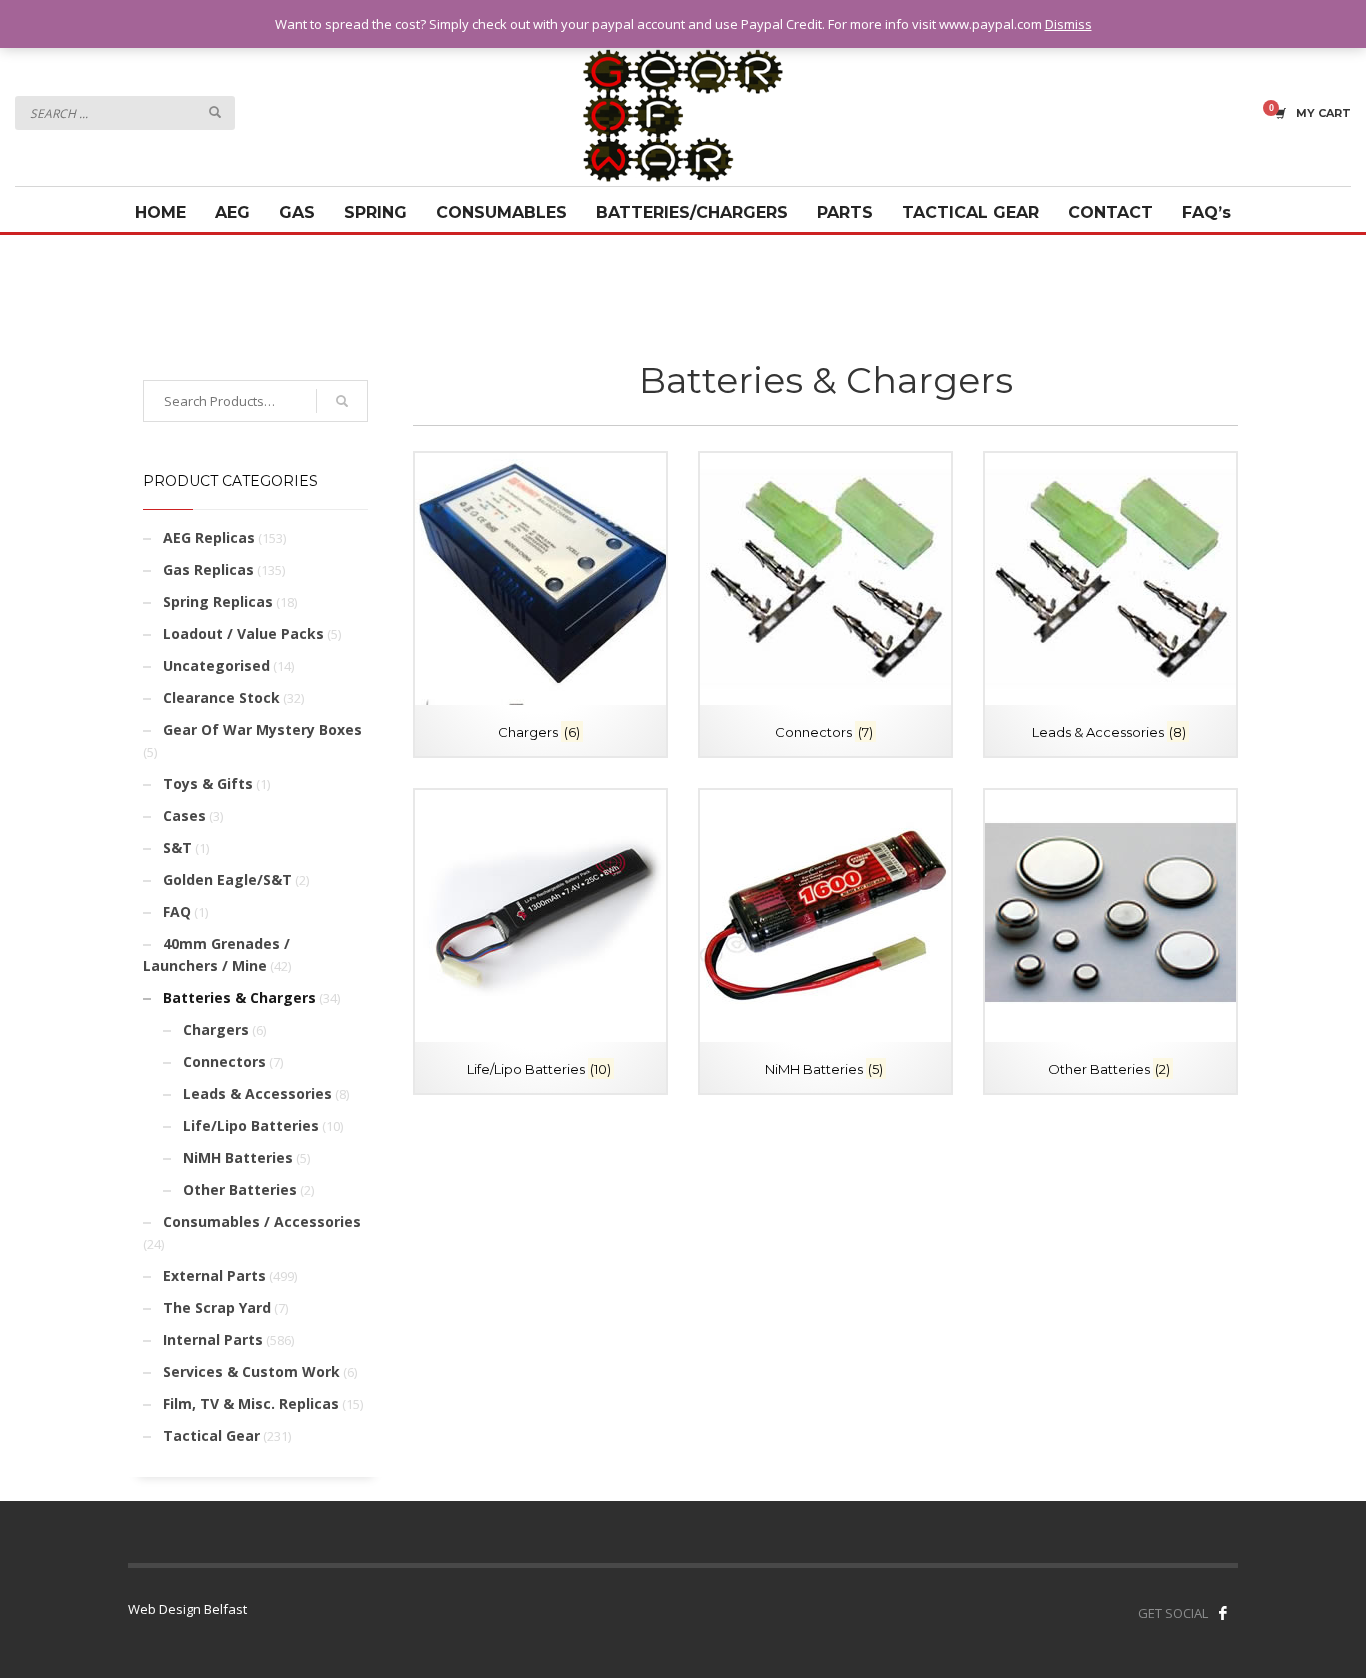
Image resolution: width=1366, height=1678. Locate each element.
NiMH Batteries (238, 1157)
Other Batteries (240, 1189)
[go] (215, 112)
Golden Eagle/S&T (227, 879)
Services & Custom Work (251, 1371)
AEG (232, 212)
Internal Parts (213, 1339)
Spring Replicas (218, 601)
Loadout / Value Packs (243, 633)
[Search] (342, 401)
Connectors (224, 1061)
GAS (297, 212)
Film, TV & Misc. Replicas (251, 1403)
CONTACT (1110, 212)
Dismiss (1068, 24)
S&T (177, 847)
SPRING (375, 212)
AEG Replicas (209, 537)
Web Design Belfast (187, 1609)
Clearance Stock (221, 697)
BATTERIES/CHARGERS (692, 212)
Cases (184, 815)
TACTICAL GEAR (970, 212)
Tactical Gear (211, 1435)
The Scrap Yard (217, 1307)
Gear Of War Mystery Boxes (262, 729)
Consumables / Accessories (262, 1221)
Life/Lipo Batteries (251, 1125)
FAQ (177, 911)
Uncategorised (216, 665)
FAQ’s (1206, 212)
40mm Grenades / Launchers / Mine (216, 954)
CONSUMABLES (501, 212)
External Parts (214, 1275)
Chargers (216, 1029)
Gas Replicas (208, 569)
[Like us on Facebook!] (1223, 1613)
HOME (160, 212)
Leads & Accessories (257, 1093)
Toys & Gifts (208, 783)
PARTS (845, 212)
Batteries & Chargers (239, 997)
